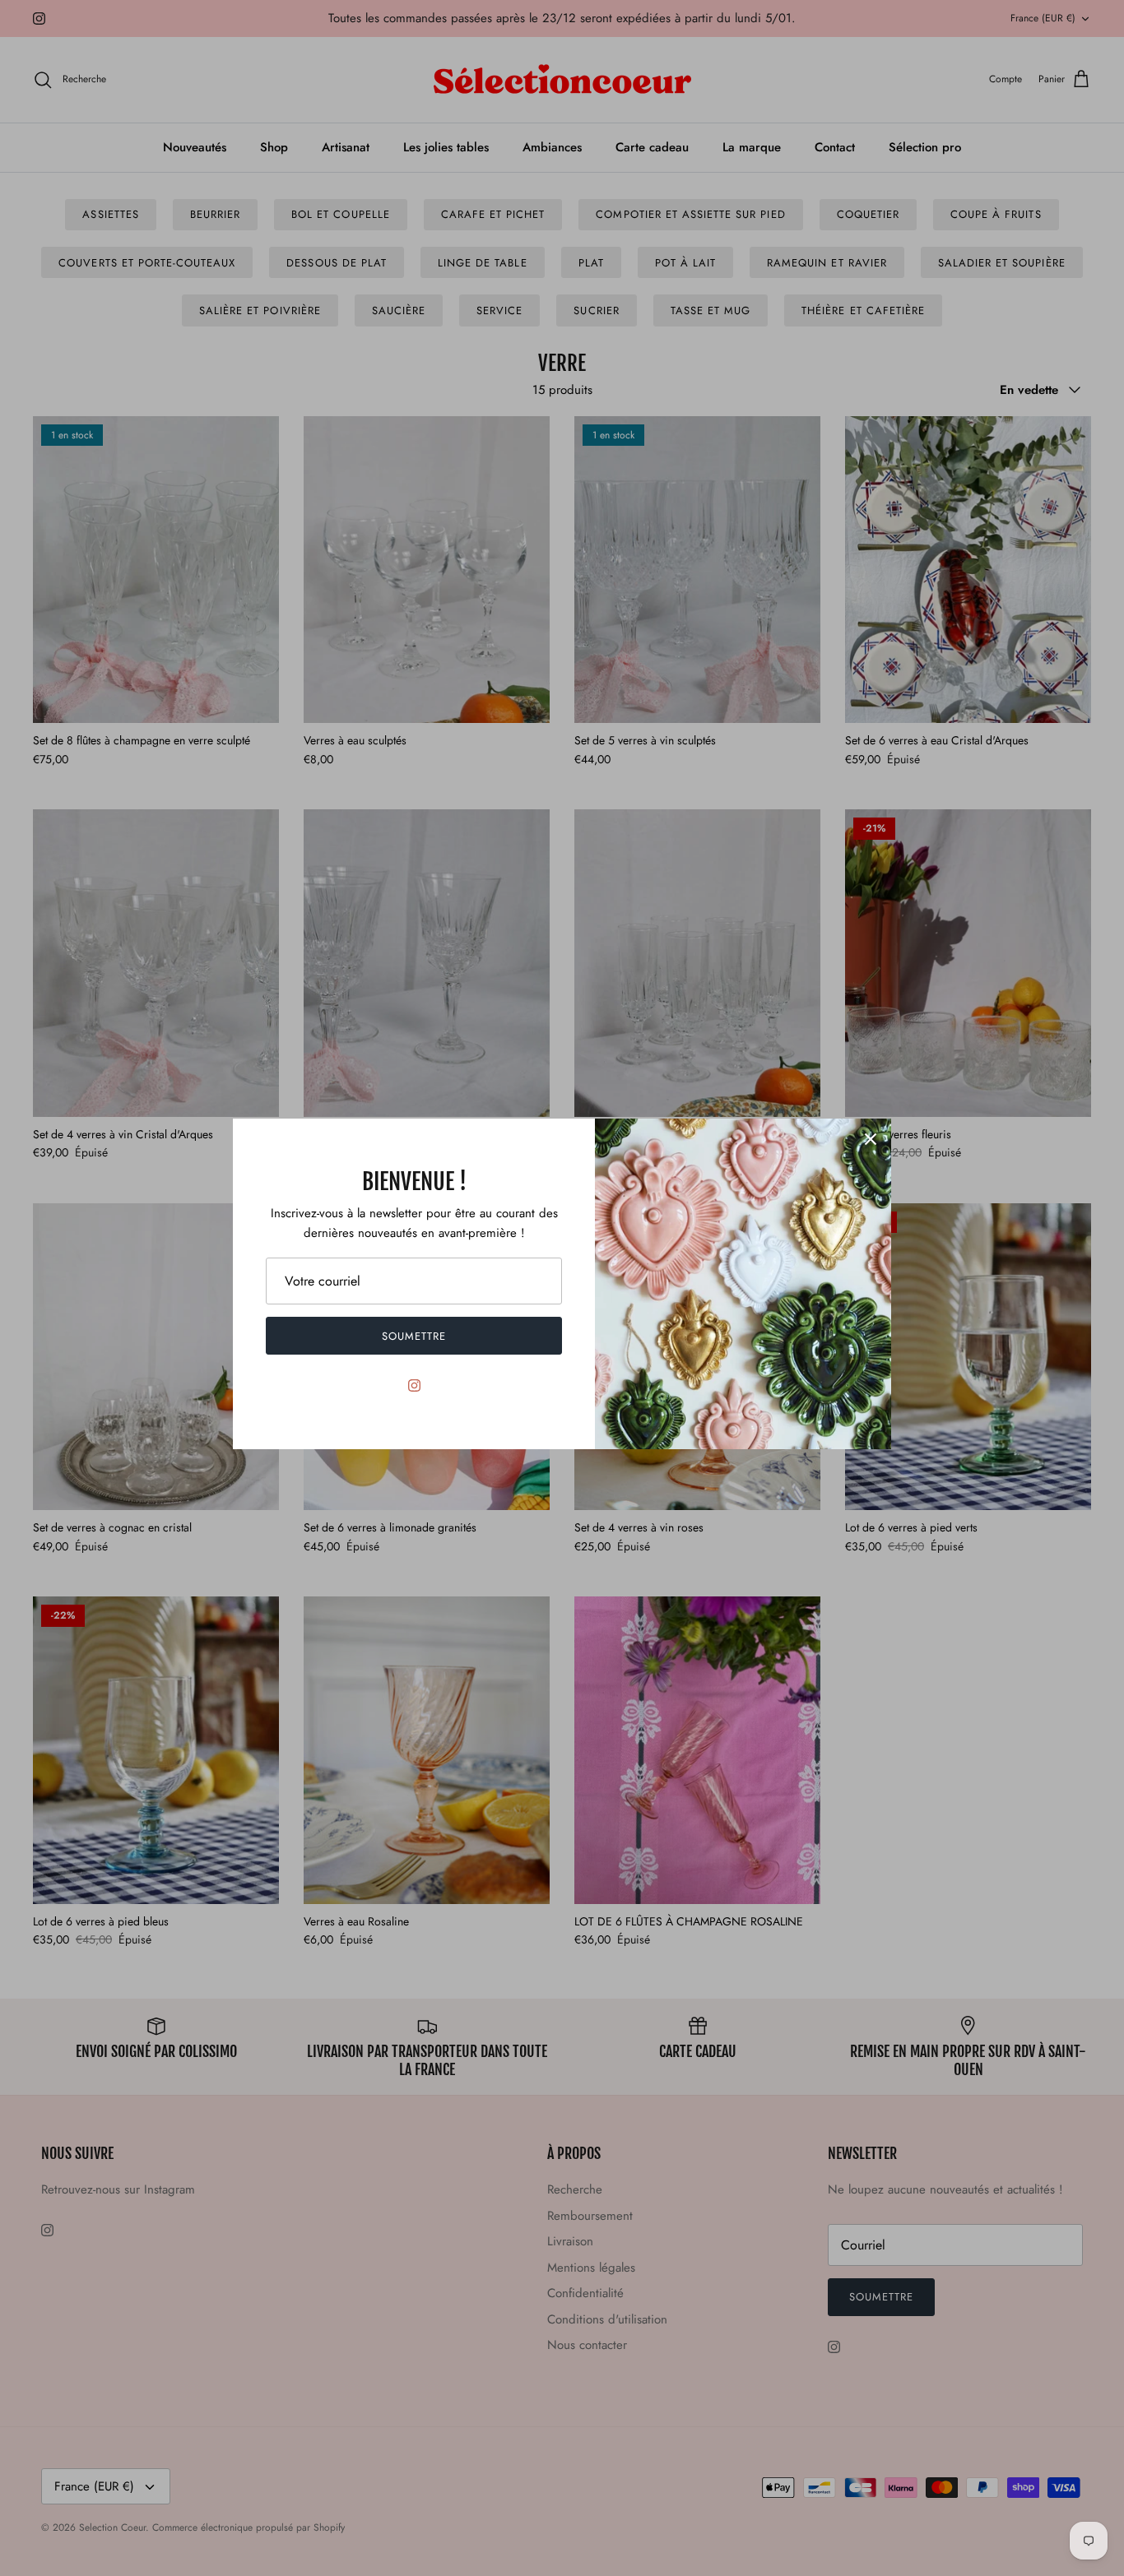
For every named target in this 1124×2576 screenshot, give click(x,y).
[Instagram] (414, 1385)
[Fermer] (871, 1139)
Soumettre (414, 1336)
